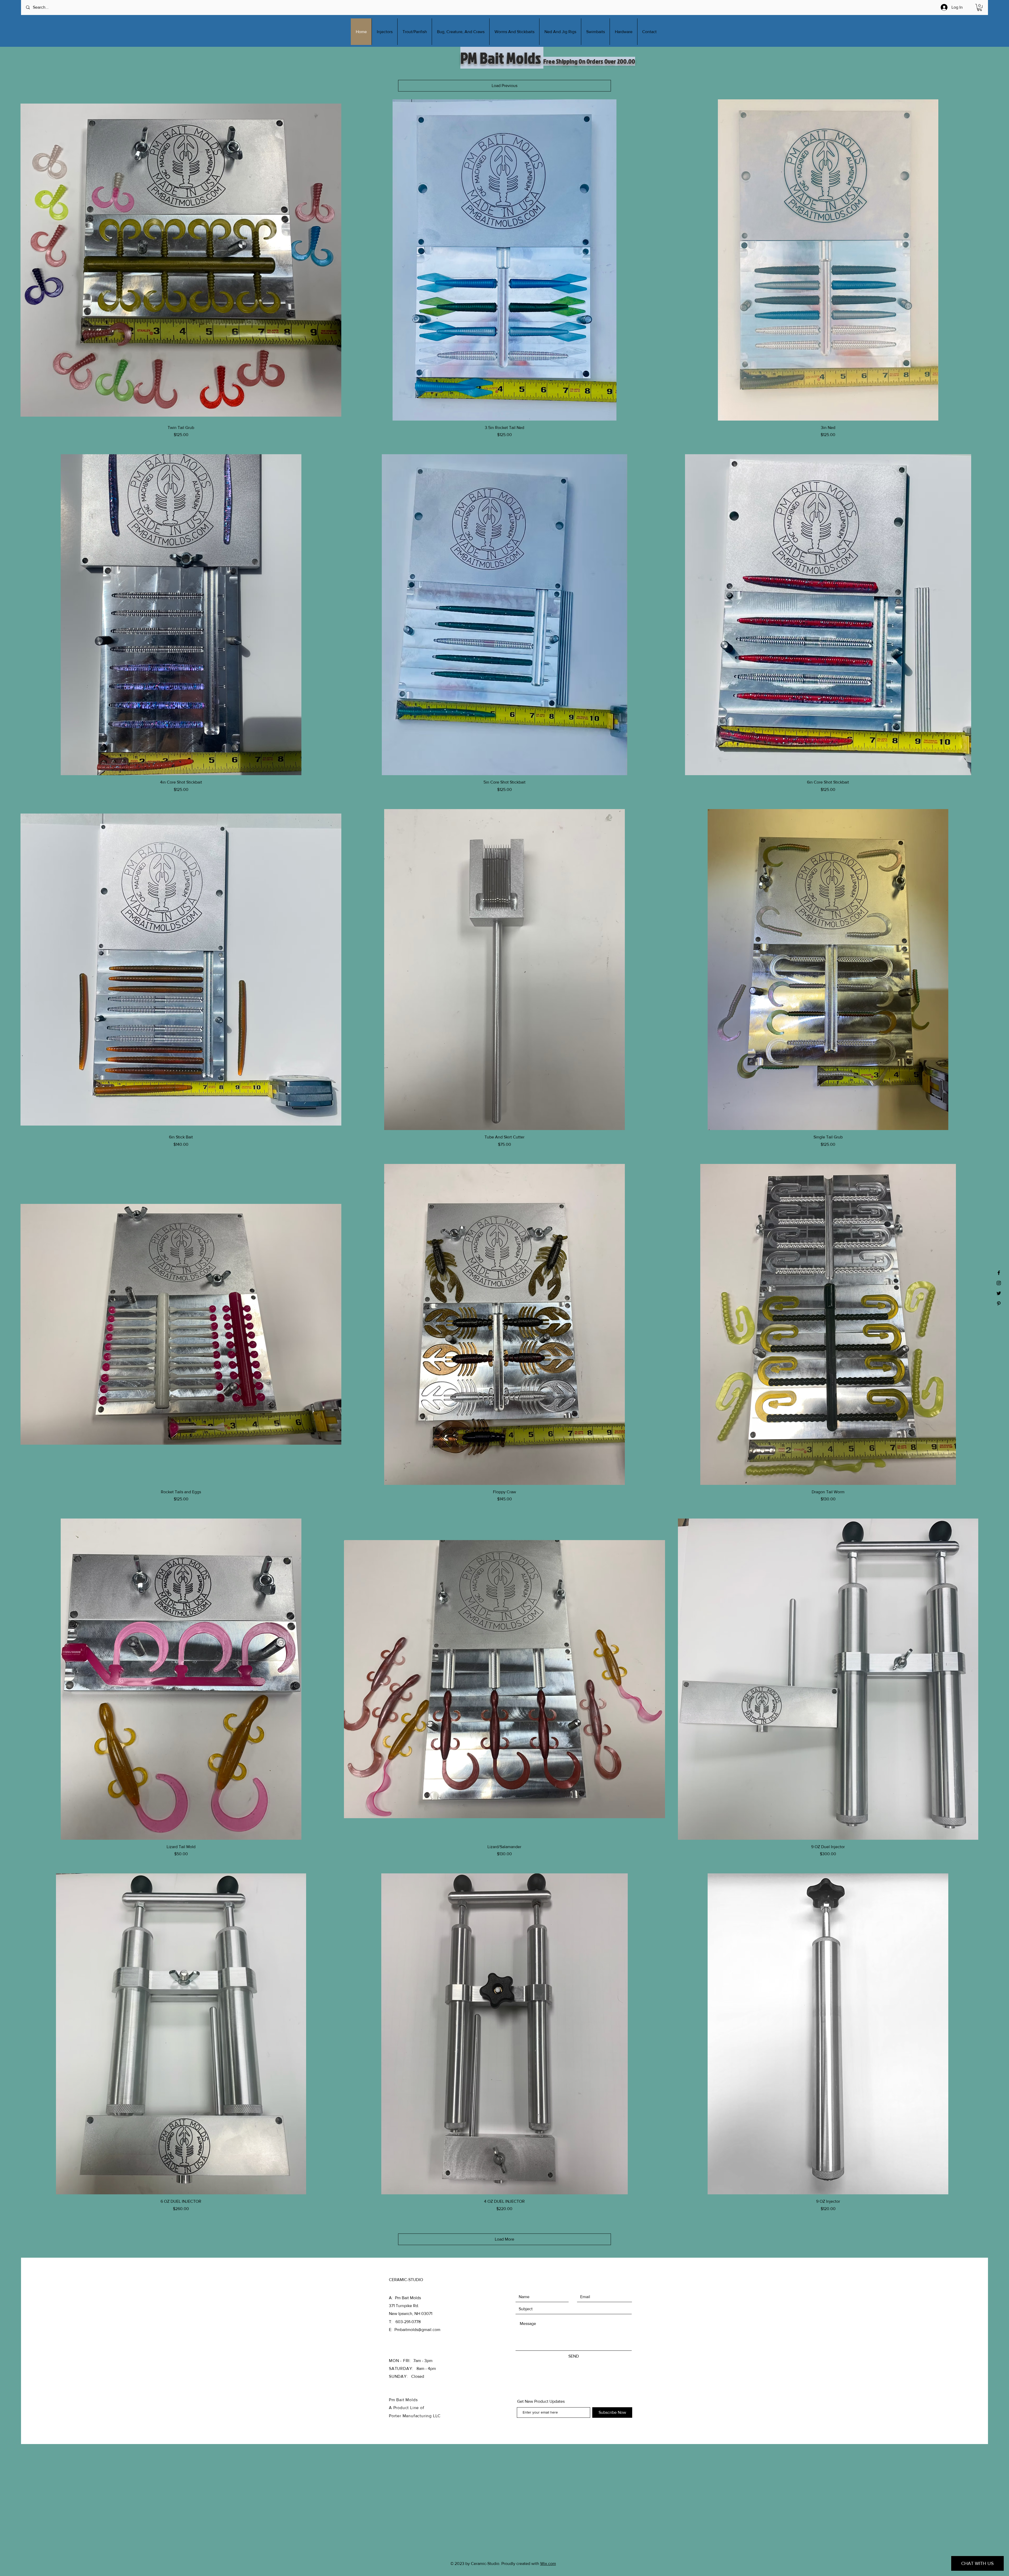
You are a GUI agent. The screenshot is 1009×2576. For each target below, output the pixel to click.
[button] (980, 7)
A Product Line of (407, 2408)
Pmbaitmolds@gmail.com (417, 2330)
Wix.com (548, 2564)
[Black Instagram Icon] (999, 1283)
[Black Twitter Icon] (999, 1293)
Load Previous (504, 86)
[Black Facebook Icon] (999, 1273)
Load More (504, 2239)
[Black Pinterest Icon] (999, 1304)
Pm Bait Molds (403, 2400)
